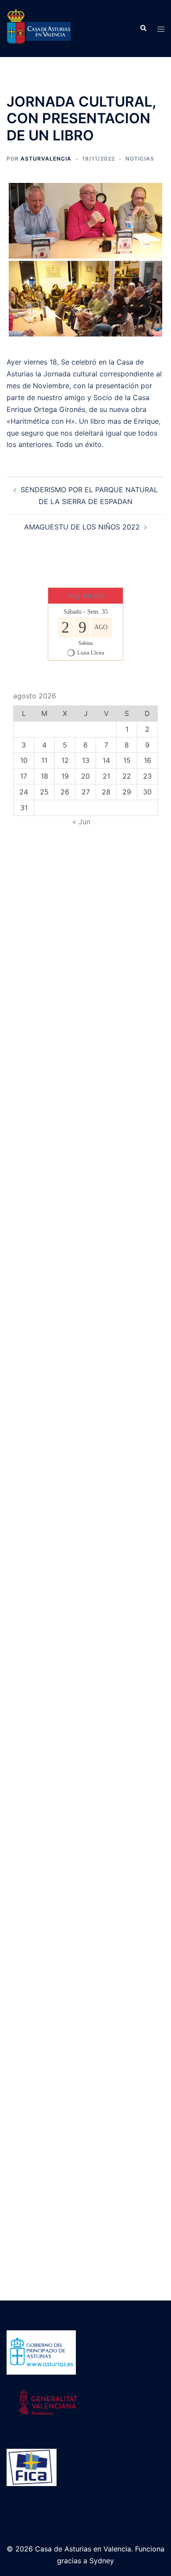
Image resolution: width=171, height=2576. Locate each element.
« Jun (81, 822)
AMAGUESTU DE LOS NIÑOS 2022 (82, 527)
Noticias (140, 159)
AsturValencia (46, 159)
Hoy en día (86, 596)
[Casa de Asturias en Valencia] (39, 28)
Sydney (102, 2561)
